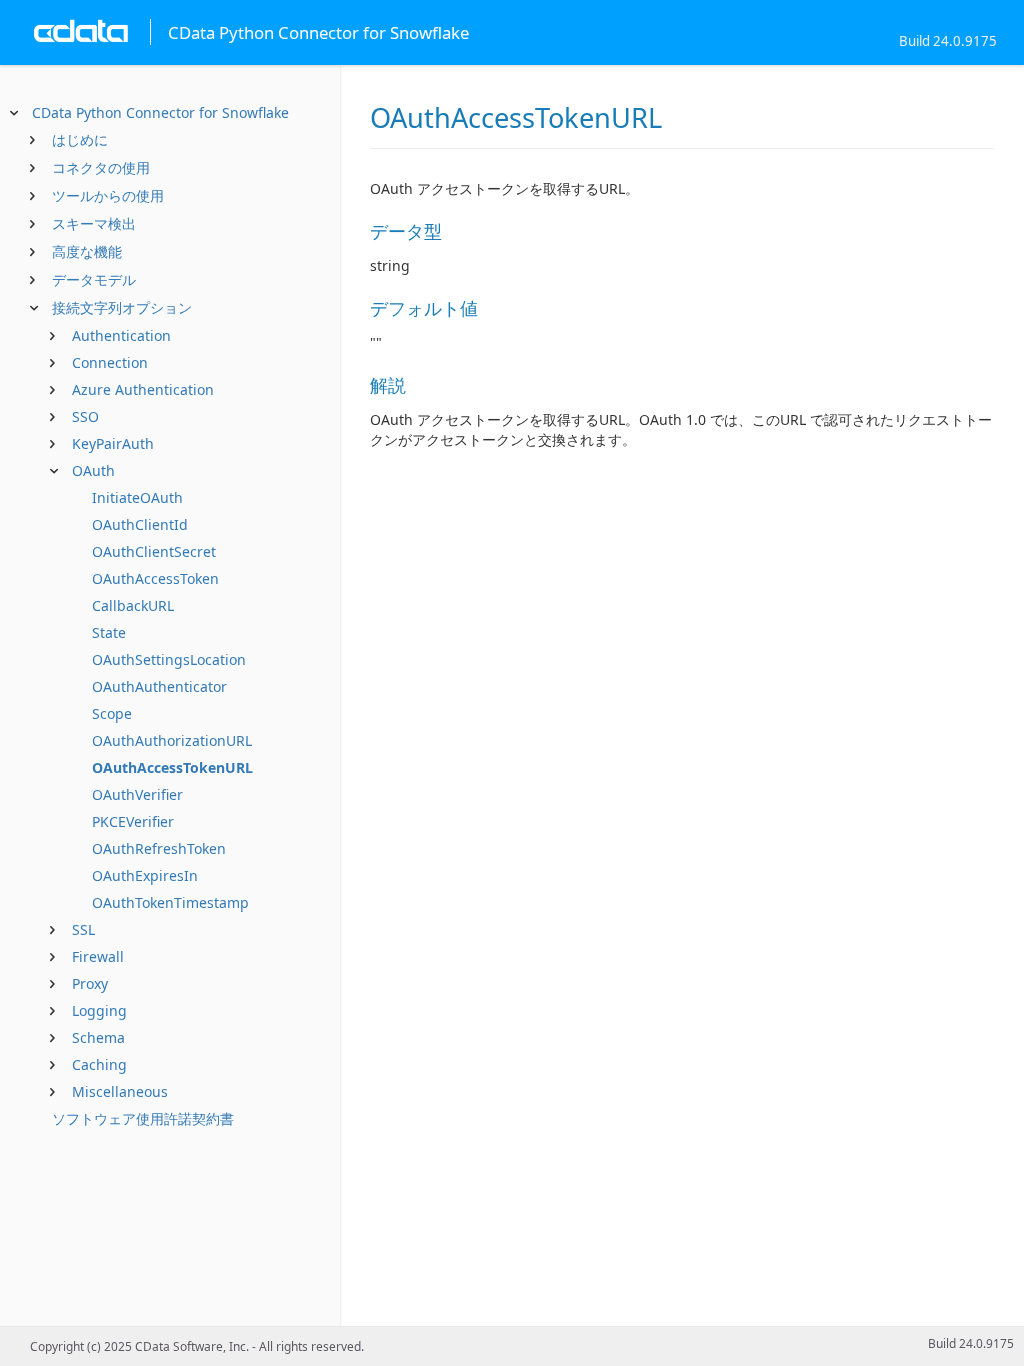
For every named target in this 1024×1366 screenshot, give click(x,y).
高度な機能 (87, 251)
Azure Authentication (143, 389)
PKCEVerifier (133, 821)
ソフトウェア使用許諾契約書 (143, 1118)
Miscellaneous (120, 1091)
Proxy (90, 983)
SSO (85, 416)
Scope (112, 713)
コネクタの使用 (101, 167)
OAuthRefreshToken (159, 848)
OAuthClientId (140, 524)
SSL (83, 929)
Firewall (98, 956)
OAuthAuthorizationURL (172, 740)
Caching (99, 1064)
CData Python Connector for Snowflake (160, 112)
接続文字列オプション (122, 307)
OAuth (93, 470)
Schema (98, 1037)
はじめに (80, 139)
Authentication (121, 335)
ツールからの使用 (108, 195)
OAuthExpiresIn (145, 875)
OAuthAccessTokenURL (172, 767)
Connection (110, 362)
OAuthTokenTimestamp (170, 902)
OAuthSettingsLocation (169, 659)
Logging (99, 1010)
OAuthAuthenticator (159, 686)
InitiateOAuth (137, 497)
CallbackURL (133, 605)
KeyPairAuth (113, 443)
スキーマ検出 (94, 223)
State (109, 632)
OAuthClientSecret (154, 551)
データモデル (94, 279)
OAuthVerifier (137, 794)
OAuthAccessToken (155, 578)
